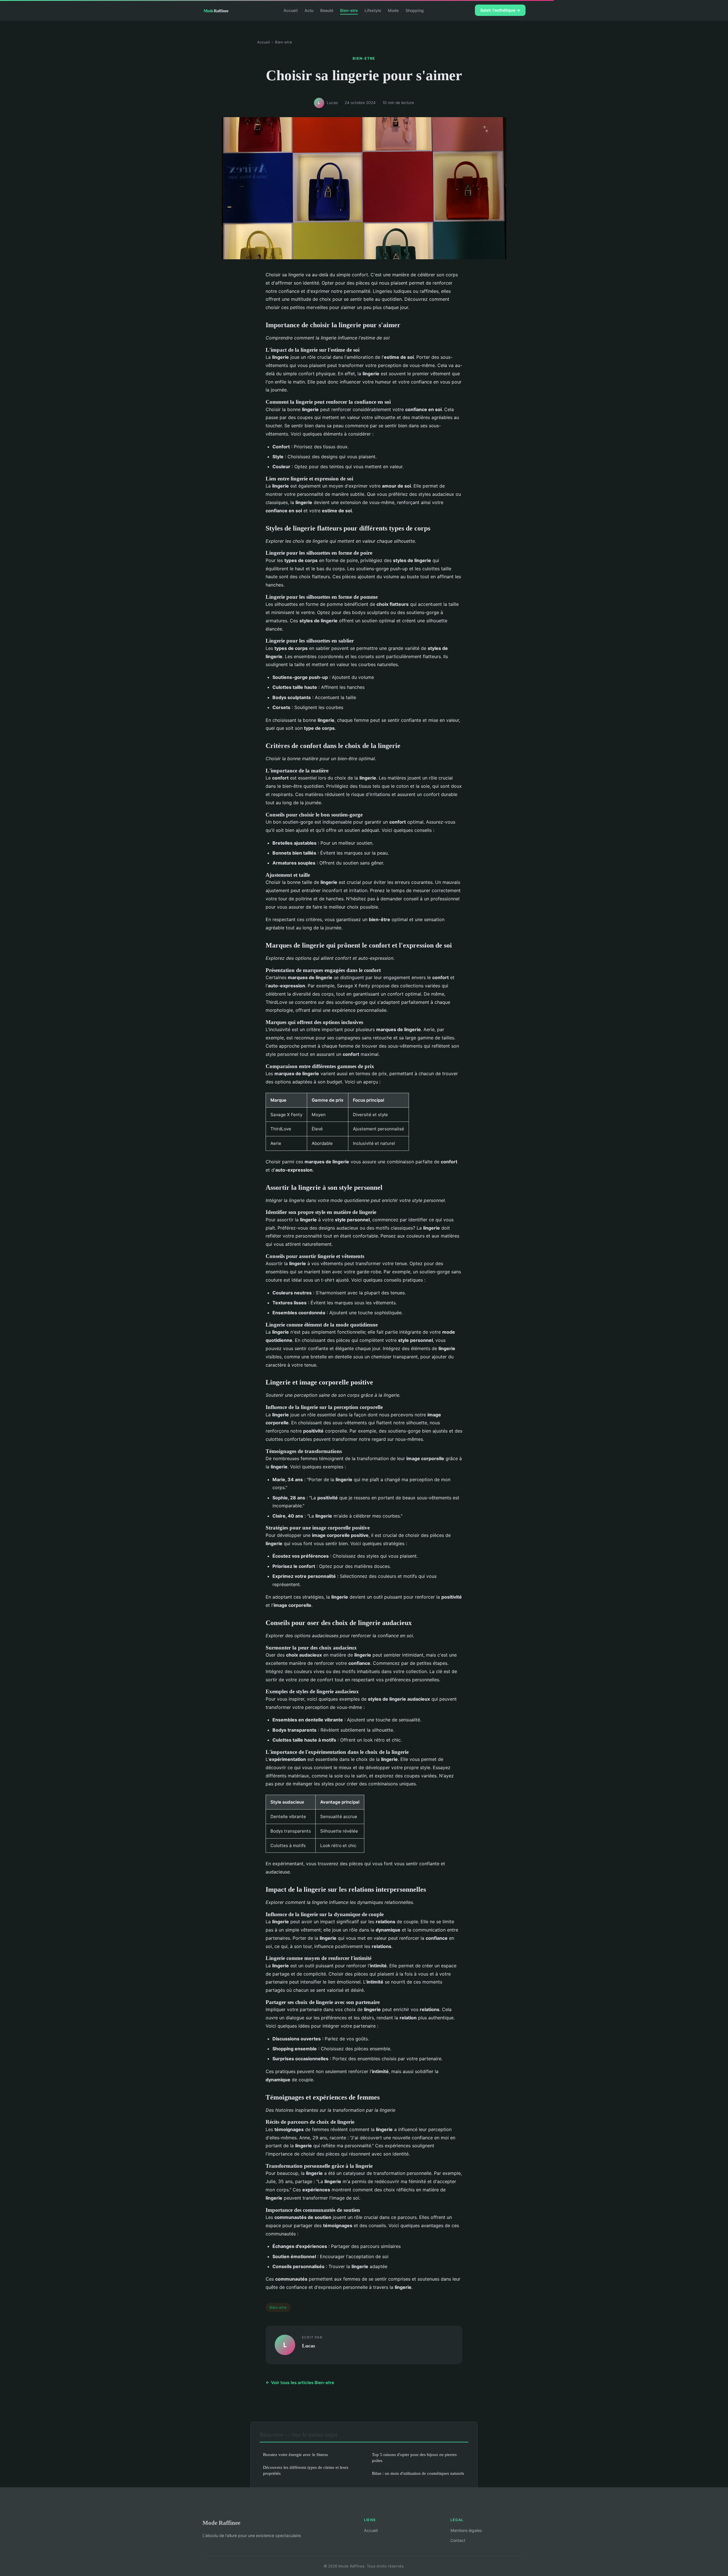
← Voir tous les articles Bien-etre (300, 2383)
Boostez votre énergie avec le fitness (295, 2454)
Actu (309, 10)
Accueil (291, 10)
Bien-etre (349, 10)
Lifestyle (373, 10)
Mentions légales (466, 2530)
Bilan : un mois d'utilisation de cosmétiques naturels (418, 2473)
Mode (393, 10)
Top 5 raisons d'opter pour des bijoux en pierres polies (414, 2457)
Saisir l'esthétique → (500, 10)
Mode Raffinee (221, 2523)
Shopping (415, 10)
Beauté (327, 10)
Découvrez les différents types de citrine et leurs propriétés (306, 2470)
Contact (458, 2540)
